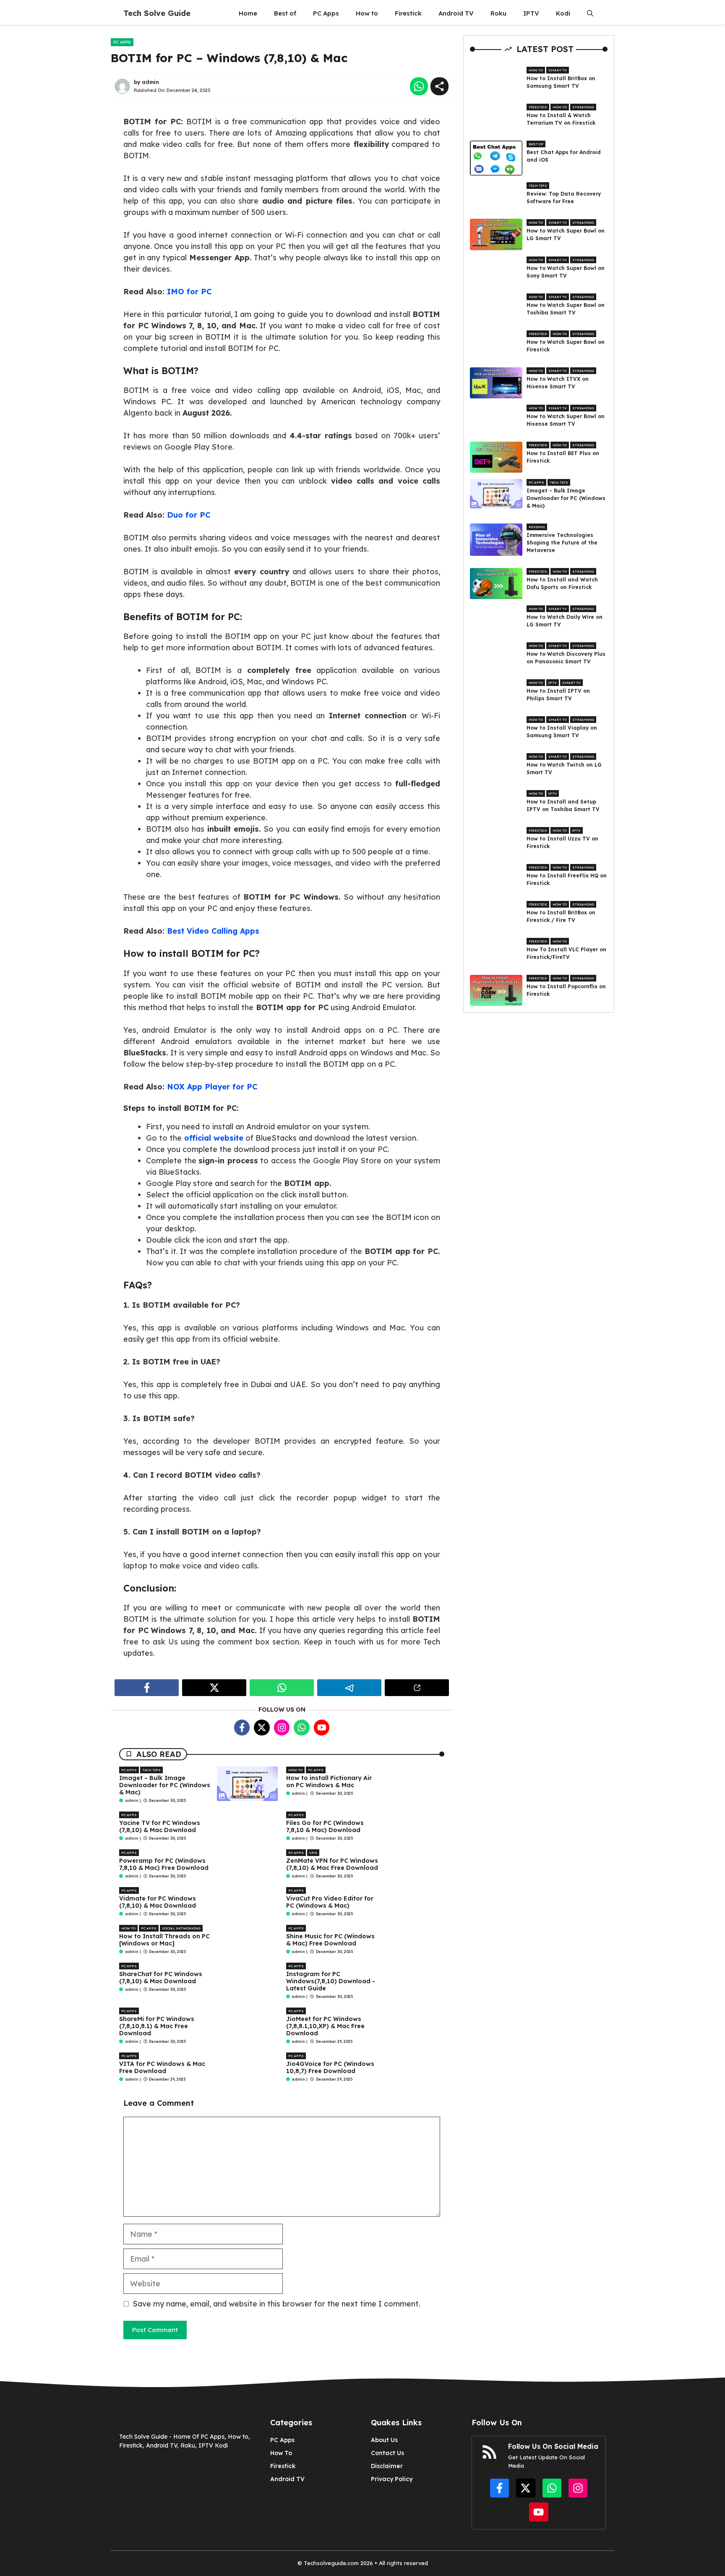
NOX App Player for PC (212, 1087)
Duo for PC (189, 515)
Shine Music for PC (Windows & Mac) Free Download (330, 1940)
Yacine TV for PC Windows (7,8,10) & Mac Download (160, 1826)
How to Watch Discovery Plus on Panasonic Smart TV (566, 658)
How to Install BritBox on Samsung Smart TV (561, 82)
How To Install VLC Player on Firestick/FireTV (566, 953)
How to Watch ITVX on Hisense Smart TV (558, 383)
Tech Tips (151, 1770)
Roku (498, 13)
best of (536, 144)
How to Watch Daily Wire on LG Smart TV (565, 621)
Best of (285, 13)
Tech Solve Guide (157, 13)
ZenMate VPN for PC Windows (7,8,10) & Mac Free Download (332, 1864)
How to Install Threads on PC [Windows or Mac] (164, 1940)
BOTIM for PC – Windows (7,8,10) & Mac (229, 58)
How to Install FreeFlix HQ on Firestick (567, 879)
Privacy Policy (392, 2479)
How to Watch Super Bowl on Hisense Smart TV (566, 420)
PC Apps (326, 13)
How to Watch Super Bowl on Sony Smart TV (566, 272)
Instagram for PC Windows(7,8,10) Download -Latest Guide (331, 1981)
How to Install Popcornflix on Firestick (566, 990)
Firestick (408, 13)
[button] (590, 13)
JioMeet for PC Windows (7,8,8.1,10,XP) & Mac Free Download (325, 2026)
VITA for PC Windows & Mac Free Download (162, 2067)
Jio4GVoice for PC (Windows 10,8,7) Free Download (330, 2067)
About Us (384, 2440)
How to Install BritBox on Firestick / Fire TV (561, 916)
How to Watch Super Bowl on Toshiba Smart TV (566, 309)
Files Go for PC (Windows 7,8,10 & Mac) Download (325, 1826)
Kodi (563, 13)
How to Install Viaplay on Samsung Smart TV (562, 732)
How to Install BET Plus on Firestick (563, 457)
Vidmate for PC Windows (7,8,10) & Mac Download (158, 1902)
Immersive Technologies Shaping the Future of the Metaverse (562, 543)
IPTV (531, 13)
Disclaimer (387, 2466)
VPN (313, 1853)
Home (248, 13)
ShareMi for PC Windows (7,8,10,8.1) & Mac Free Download (157, 2026)
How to (367, 13)
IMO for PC (189, 292)
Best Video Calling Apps (213, 931)
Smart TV (558, 70)
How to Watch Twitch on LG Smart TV (564, 768)
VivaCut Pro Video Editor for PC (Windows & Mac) (330, 1902)
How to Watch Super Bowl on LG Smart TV (566, 234)
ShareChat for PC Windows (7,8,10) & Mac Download (161, 1978)
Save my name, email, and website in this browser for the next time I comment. (276, 2304)
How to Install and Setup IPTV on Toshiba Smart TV (563, 805)
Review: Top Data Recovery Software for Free (564, 197)
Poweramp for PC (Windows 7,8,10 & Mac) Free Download (164, 1864)
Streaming (583, 107)
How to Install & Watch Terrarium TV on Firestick (561, 119)
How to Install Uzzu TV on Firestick (562, 842)
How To (281, 2453)
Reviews (537, 527)
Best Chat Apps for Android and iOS (564, 156)
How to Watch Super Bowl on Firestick (566, 346)
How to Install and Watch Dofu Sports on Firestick (562, 583)
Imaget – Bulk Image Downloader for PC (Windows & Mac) (165, 1785)
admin (150, 82)
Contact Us (387, 2453)
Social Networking (181, 1928)
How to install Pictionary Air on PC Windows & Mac (329, 1781)
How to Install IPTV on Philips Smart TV (558, 695)
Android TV (456, 13)
